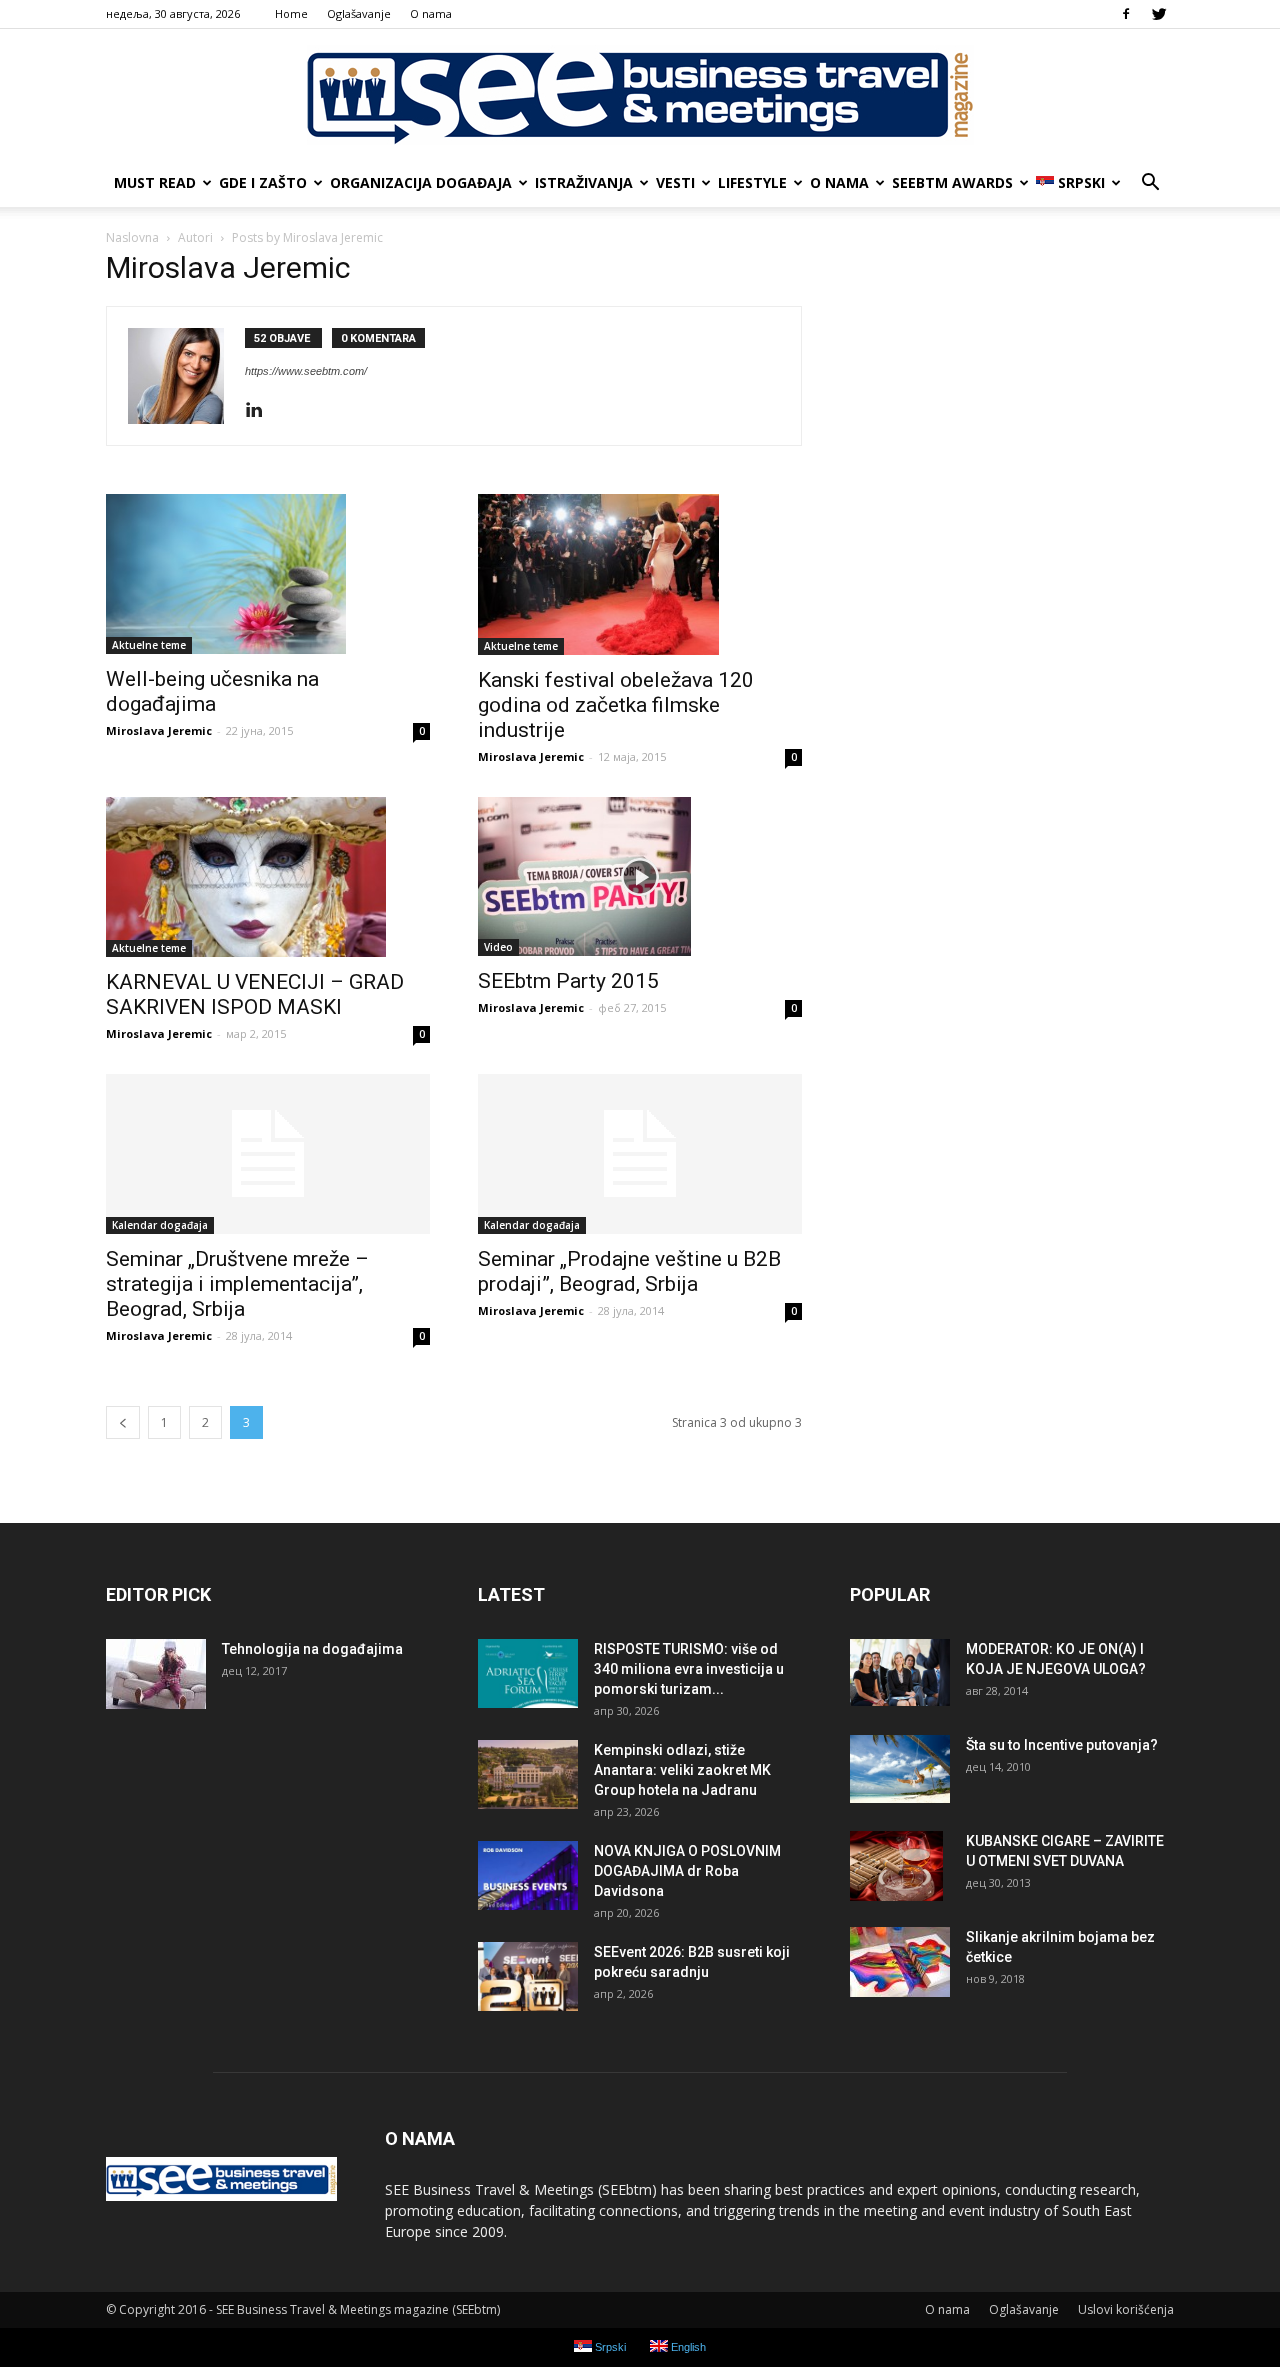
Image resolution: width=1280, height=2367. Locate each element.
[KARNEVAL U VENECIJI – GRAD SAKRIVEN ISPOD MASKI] (268, 877)
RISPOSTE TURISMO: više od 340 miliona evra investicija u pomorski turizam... (689, 1669)
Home (291, 13)
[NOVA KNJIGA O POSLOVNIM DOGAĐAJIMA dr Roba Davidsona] (528, 1875)
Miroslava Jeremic (159, 730)
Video (498, 947)
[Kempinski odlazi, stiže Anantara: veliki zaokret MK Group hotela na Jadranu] (528, 1774)
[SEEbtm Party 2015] (640, 877)
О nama (431, 13)
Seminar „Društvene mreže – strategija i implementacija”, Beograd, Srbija (237, 1284)
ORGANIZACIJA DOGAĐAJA (421, 182)
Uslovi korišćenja (1126, 2309)
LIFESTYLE (752, 182)
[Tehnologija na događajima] (156, 1674)
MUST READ (155, 182)
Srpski (1081, 182)
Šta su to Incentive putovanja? (1062, 1745)
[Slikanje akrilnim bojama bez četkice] (900, 1962)
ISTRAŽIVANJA (584, 182)
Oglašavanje (359, 13)
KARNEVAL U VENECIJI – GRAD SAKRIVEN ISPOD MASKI (255, 994)
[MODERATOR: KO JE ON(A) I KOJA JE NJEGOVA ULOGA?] (900, 1672)
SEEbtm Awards (952, 182)
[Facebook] (1126, 14)
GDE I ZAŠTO (263, 182)
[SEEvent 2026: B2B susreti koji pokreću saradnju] (528, 1976)
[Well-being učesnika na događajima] (268, 574)
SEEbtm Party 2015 (568, 981)
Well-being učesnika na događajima (212, 691)
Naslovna (132, 237)
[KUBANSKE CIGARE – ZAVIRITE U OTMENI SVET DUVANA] (896, 1866)
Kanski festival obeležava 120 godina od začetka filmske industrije (616, 705)
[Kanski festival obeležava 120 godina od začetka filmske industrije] (640, 574)
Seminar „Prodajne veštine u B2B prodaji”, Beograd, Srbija (629, 1271)
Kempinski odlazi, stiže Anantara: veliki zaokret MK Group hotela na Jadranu (682, 1770)
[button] (1150, 183)
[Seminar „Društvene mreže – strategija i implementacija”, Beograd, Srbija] (268, 1154)
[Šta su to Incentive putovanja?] (900, 1768)
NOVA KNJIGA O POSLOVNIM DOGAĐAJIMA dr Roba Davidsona (687, 1871)
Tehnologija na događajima (312, 1649)
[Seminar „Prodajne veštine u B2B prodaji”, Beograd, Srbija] (640, 1154)
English (687, 2347)
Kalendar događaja (160, 1225)
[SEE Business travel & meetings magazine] (640, 95)
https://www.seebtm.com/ (306, 371)
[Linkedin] (261, 411)
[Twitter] (1159, 14)
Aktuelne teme (149, 645)
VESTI (675, 182)
